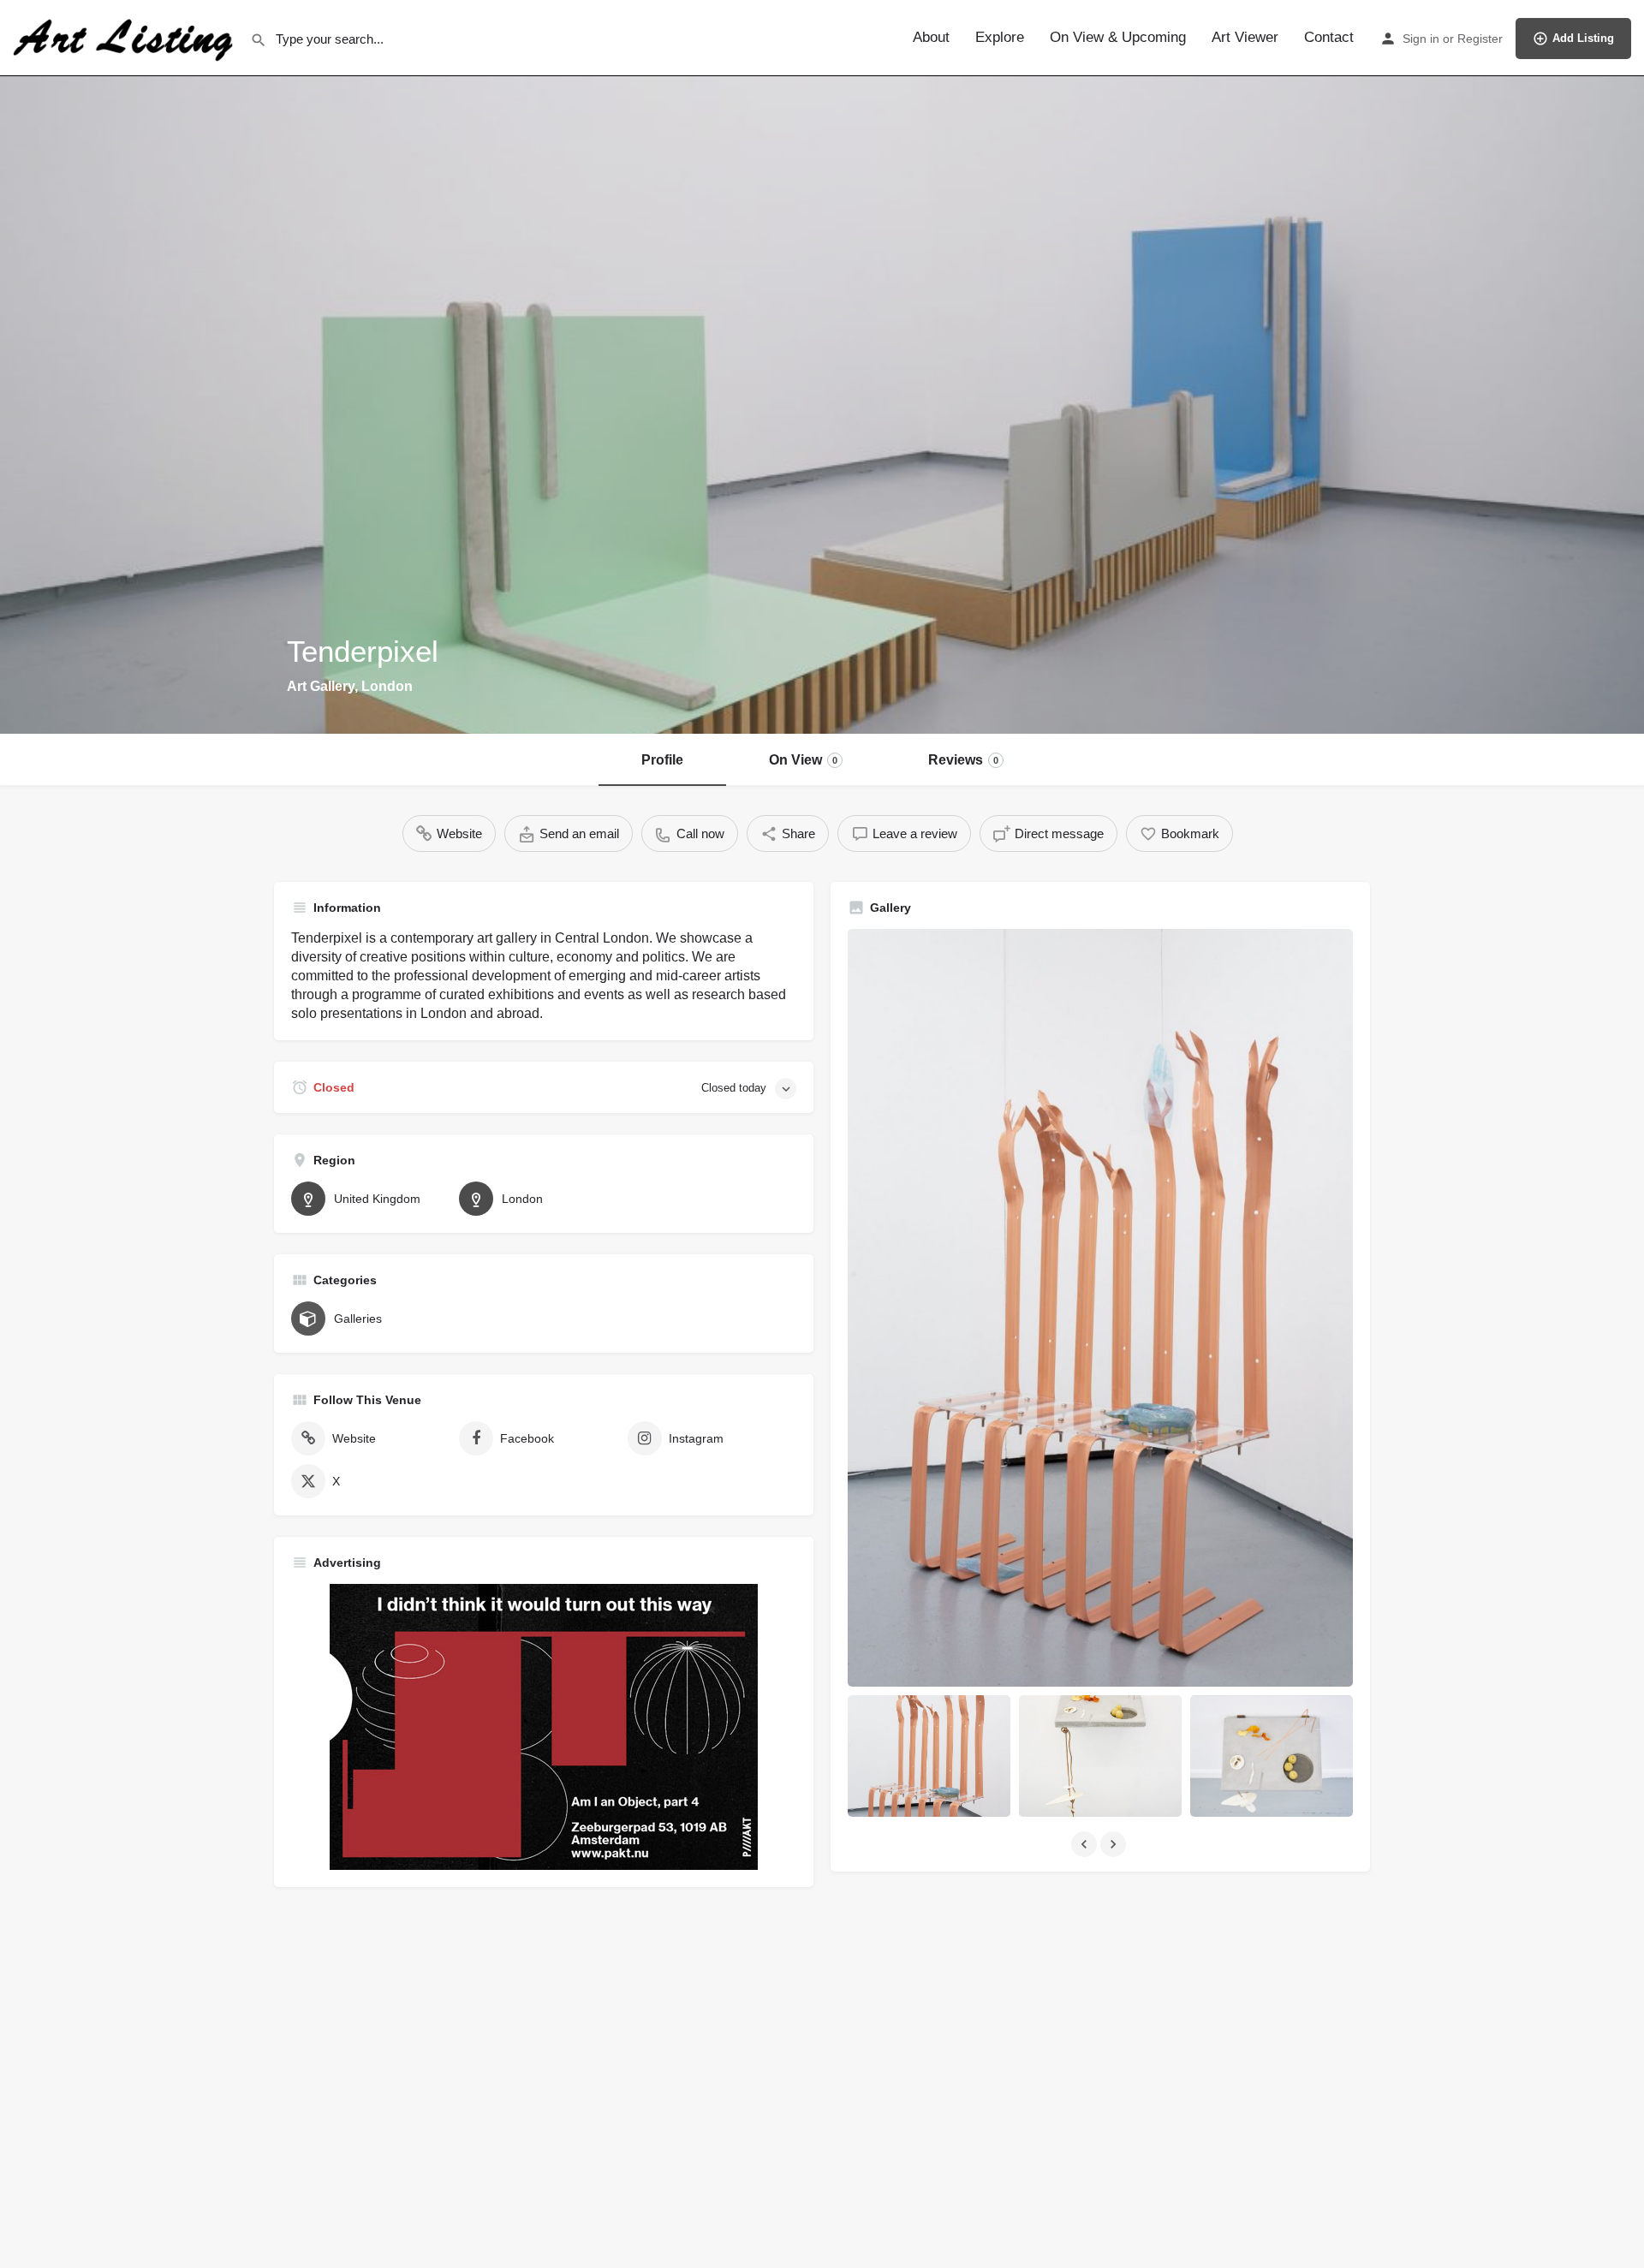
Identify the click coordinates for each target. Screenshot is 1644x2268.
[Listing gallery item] (929, 1756)
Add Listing (1583, 38)
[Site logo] (125, 37)
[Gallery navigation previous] (1086, 1844)
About (931, 37)
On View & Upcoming (1118, 37)
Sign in (1421, 39)
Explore (1000, 37)
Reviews (963, 760)
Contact (1329, 37)
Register (1480, 39)
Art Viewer (1245, 37)
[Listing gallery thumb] (1100, 1308)
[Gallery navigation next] (1115, 1844)
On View (803, 760)
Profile (662, 760)
